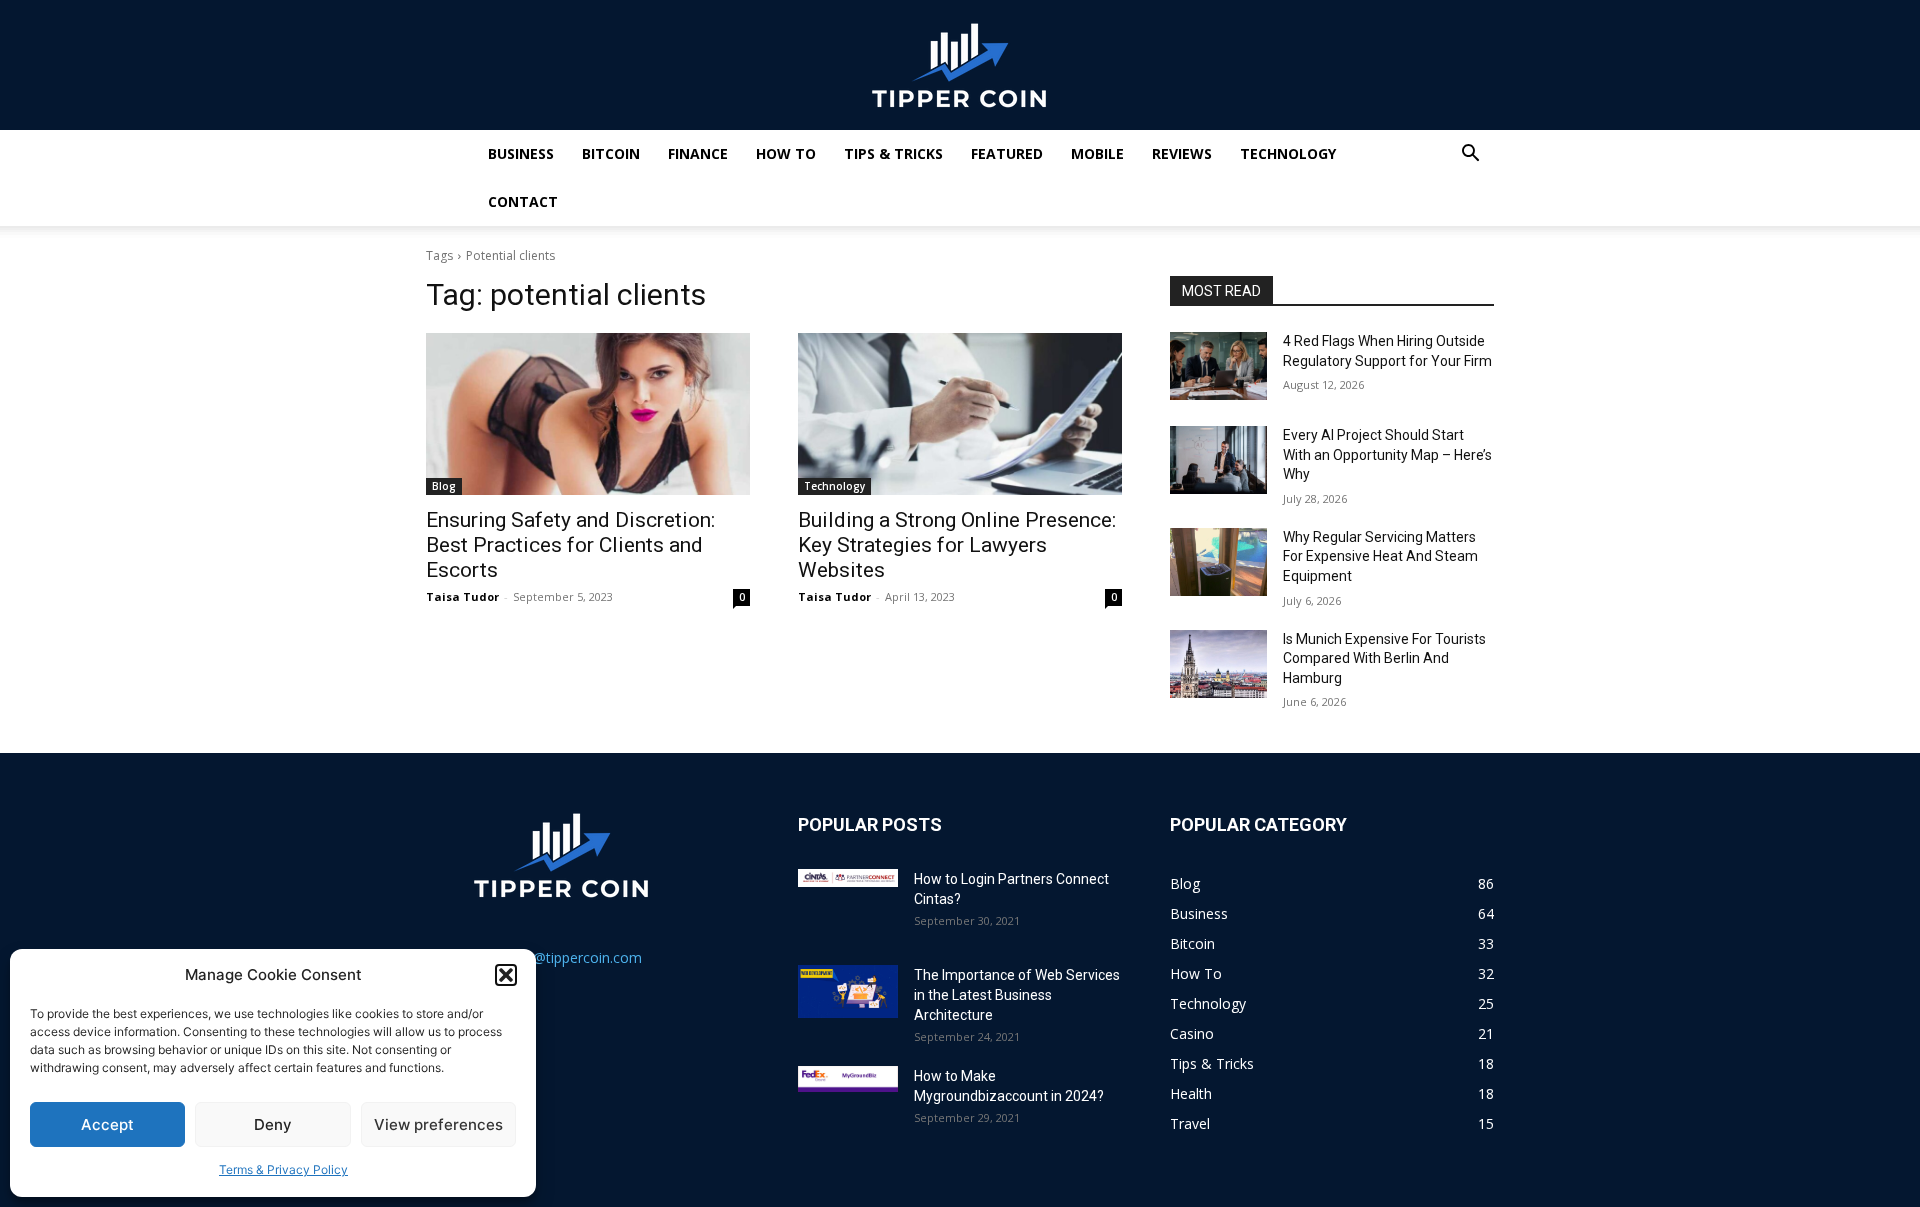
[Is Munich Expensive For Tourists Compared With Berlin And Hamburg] (1218, 664)
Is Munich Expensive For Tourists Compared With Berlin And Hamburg (1384, 658)
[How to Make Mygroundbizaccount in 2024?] (848, 1079)
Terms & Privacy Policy (283, 1169)
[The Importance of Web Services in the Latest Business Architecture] (848, 991)
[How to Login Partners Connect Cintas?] (848, 878)
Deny (273, 1124)
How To (786, 153)
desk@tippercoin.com (572, 957)
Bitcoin (611, 153)
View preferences (438, 1124)
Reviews (1182, 153)
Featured (1007, 153)
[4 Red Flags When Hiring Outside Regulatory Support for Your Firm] (1218, 366)
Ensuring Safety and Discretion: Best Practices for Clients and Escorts (570, 545)
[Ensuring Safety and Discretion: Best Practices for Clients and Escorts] (588, 414)
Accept (107, 1124)
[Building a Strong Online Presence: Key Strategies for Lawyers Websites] (960, 414)
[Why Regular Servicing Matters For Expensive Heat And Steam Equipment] (1218, 562)
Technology (1288, 153)
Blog (444, 486)
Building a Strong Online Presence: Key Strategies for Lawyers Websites (957, 545)
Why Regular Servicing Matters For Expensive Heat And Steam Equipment (1380, 556)
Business (521, 153)
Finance (698, 153)
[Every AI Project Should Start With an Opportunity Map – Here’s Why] (1218, 460)
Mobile (1097, 153)
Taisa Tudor (462, 596)
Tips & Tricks (893, 153)
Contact (523, 201)
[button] (506, 975)
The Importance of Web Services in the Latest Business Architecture (1017, 995)
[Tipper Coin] (960, 66)
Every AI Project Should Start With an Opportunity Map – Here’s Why (1387, 454)
